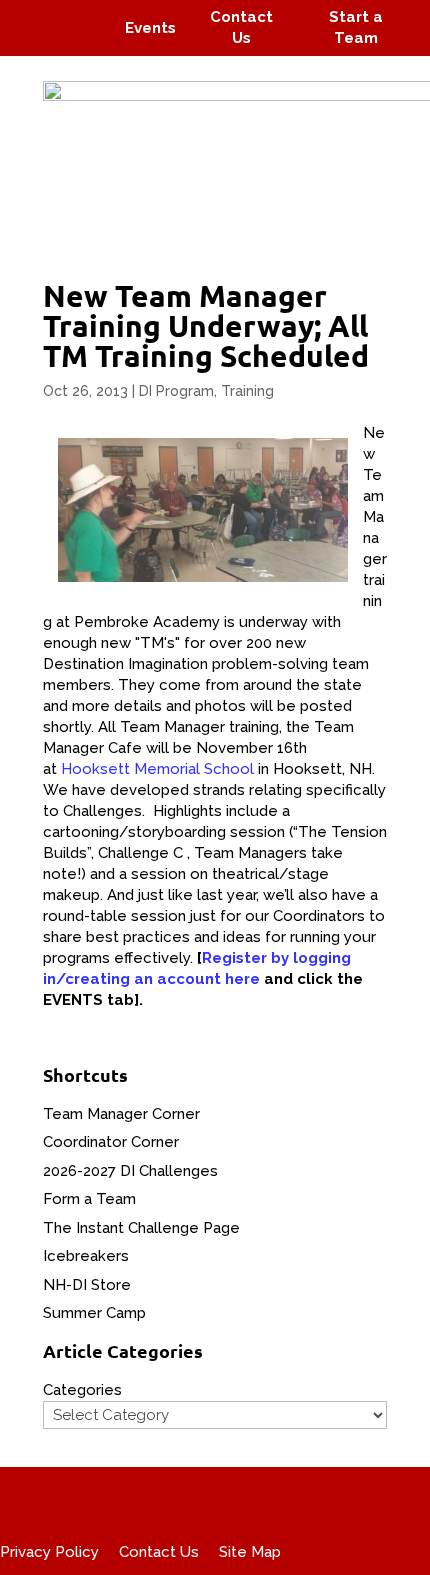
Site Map (250, 1552)
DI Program (176, 391)
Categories (82, 1390)
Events (150, 28)
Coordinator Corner (111, 1142)
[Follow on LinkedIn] (86, 42)
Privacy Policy (49, 1552)
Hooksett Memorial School (157, 769)
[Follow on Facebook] (38, 14)
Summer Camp (94, 1313)
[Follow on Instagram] (76, 14)
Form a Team (89, 1199)
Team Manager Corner (121, 1114)
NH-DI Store (87, 1285)
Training (247, 391)
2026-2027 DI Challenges (130, 1171)
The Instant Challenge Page (141, 1228)
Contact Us (159, 1552)
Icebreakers (86, 1256)
